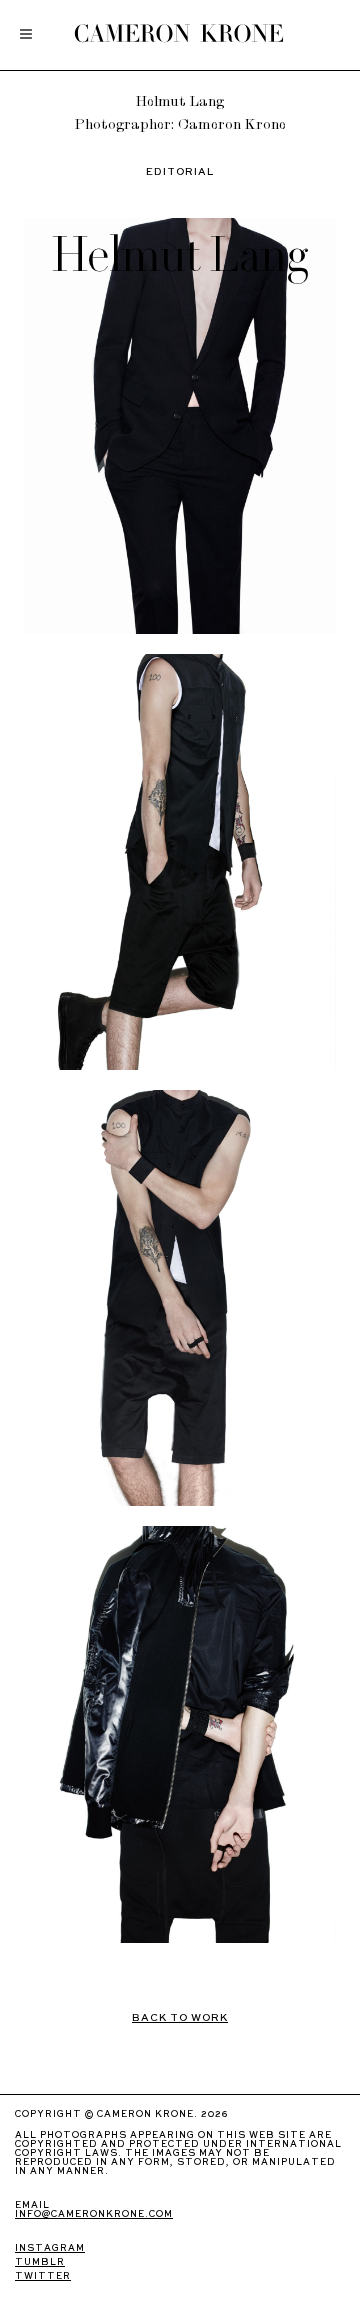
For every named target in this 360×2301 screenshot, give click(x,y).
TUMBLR (40, 2262)
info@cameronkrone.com (94, 2214)
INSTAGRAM (50, 2248)
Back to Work (180, 2018)
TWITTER (43, 2276)
